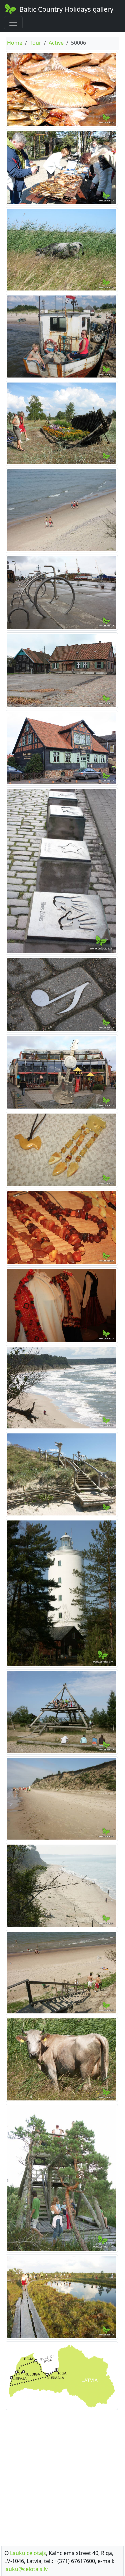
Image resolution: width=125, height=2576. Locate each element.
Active (56, 43)
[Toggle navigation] (13, 23)
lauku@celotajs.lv (26, 2569)
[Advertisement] (62, 2478)
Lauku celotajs (28, 2553)
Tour (35, 43)
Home (15, 43)
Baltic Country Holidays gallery (66, 9)
